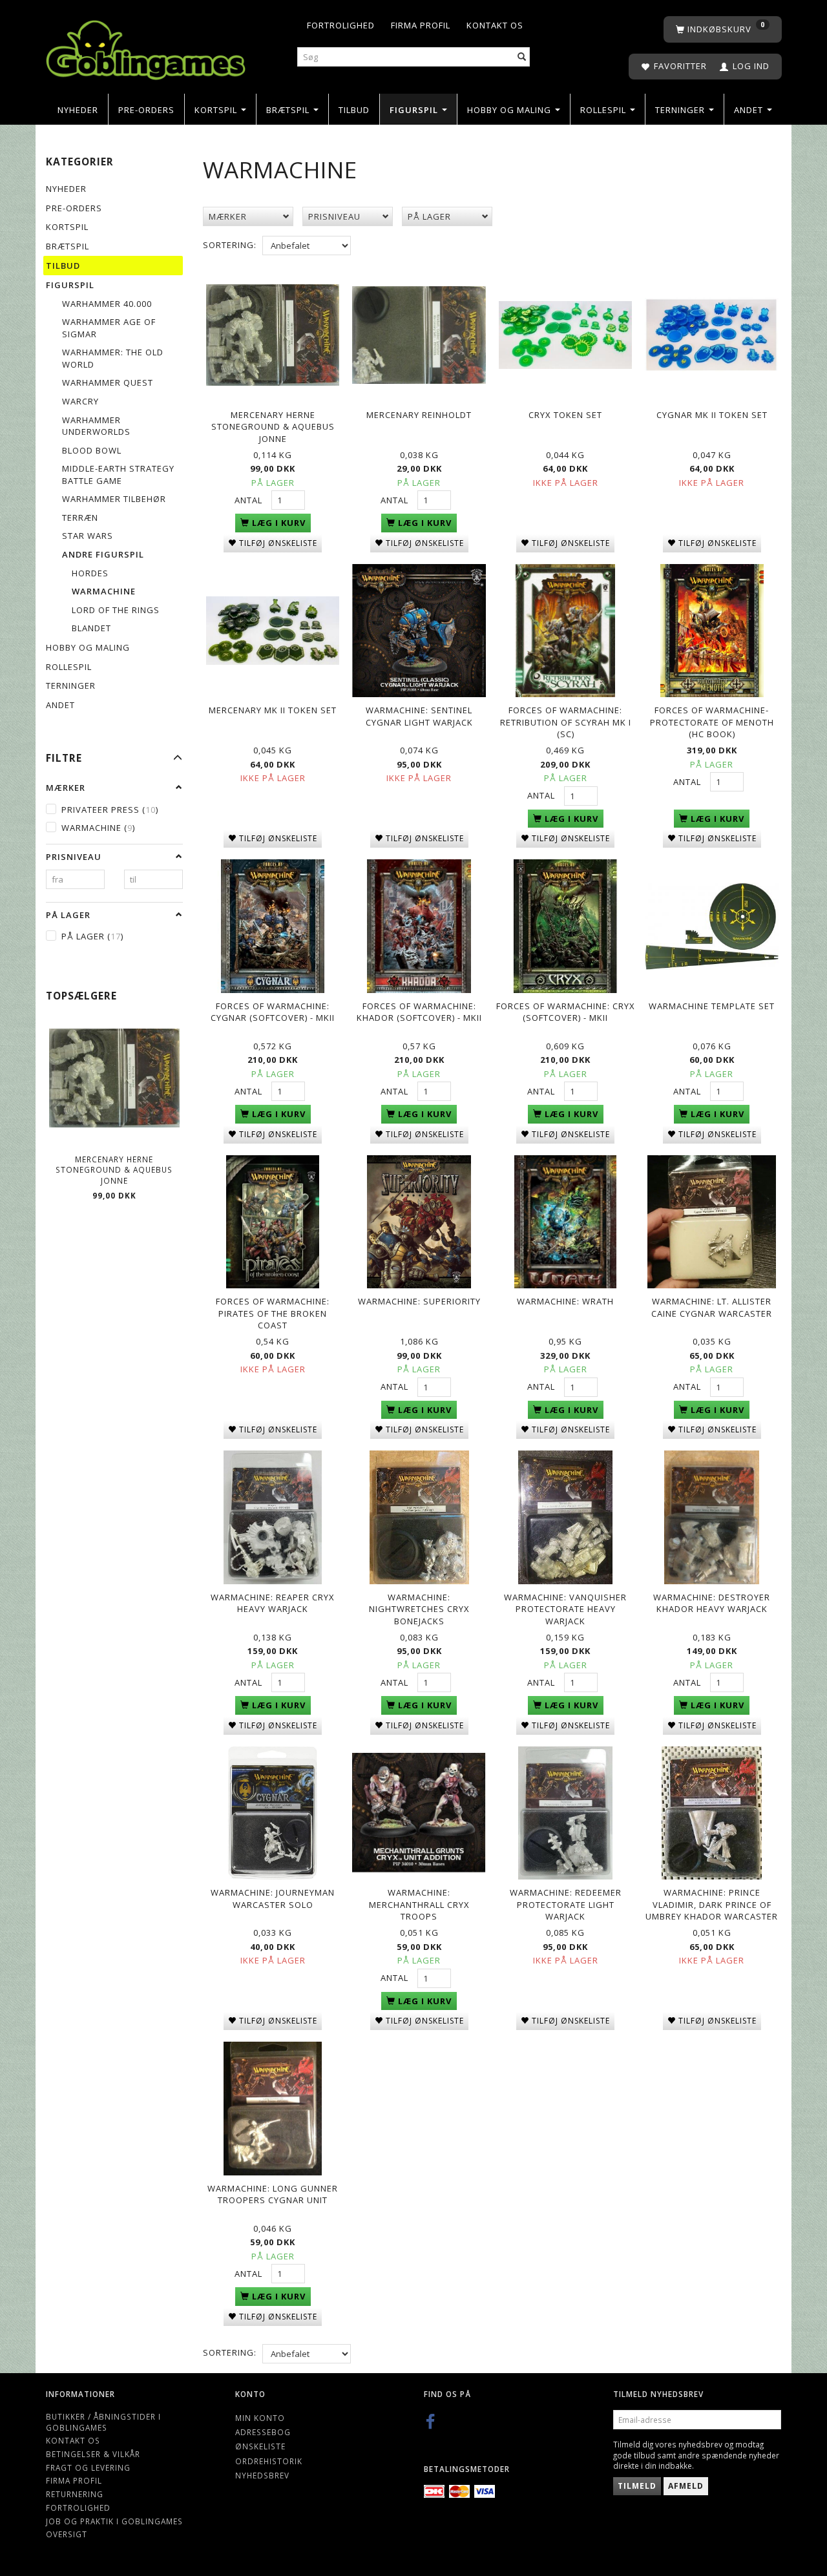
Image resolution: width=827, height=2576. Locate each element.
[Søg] (522, 57)
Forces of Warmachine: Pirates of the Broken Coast (273, 1313)
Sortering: (230, 245)
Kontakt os (495, 25)
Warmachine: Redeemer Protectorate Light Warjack (566, 1904)
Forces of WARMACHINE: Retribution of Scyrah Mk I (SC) (566, 722)
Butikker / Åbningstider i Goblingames (103, 2422)
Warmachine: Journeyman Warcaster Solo (273, 1899)
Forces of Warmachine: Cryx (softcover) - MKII (566, 1012)
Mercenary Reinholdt (419, 415)
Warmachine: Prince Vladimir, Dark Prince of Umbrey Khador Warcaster (712, 1904)
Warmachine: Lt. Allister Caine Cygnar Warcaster (712, 1307)
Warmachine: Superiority (419, 1301)
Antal (250, 500)
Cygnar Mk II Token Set (712, 415)
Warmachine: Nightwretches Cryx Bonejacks (419, 1609)
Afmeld (686, 2486)
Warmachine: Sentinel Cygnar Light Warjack (419, 716)
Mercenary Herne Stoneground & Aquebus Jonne (114, 1170)
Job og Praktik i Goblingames (114, 2521)
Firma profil (421, 25)
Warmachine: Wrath (565, 1301)
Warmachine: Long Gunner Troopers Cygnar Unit (273, 2194)
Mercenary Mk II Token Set (273, 710)
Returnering (75, 2494)
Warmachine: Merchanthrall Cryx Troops (419, 1904)
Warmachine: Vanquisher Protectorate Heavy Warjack (565, 1609)
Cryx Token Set (565, 415)
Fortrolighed (341, 25)
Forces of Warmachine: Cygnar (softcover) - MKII (273, 1012)
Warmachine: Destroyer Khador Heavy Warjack (712, 1603)
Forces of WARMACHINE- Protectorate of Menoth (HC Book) (712, 722)
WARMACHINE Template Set (712, 1006)
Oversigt (67, 2534)
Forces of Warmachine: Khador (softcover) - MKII (419, 1012)
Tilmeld (637, 2486)
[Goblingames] (146, 47)
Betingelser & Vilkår (93, 2454)
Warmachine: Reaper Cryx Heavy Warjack (273, 1603)
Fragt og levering (88, 2467)
